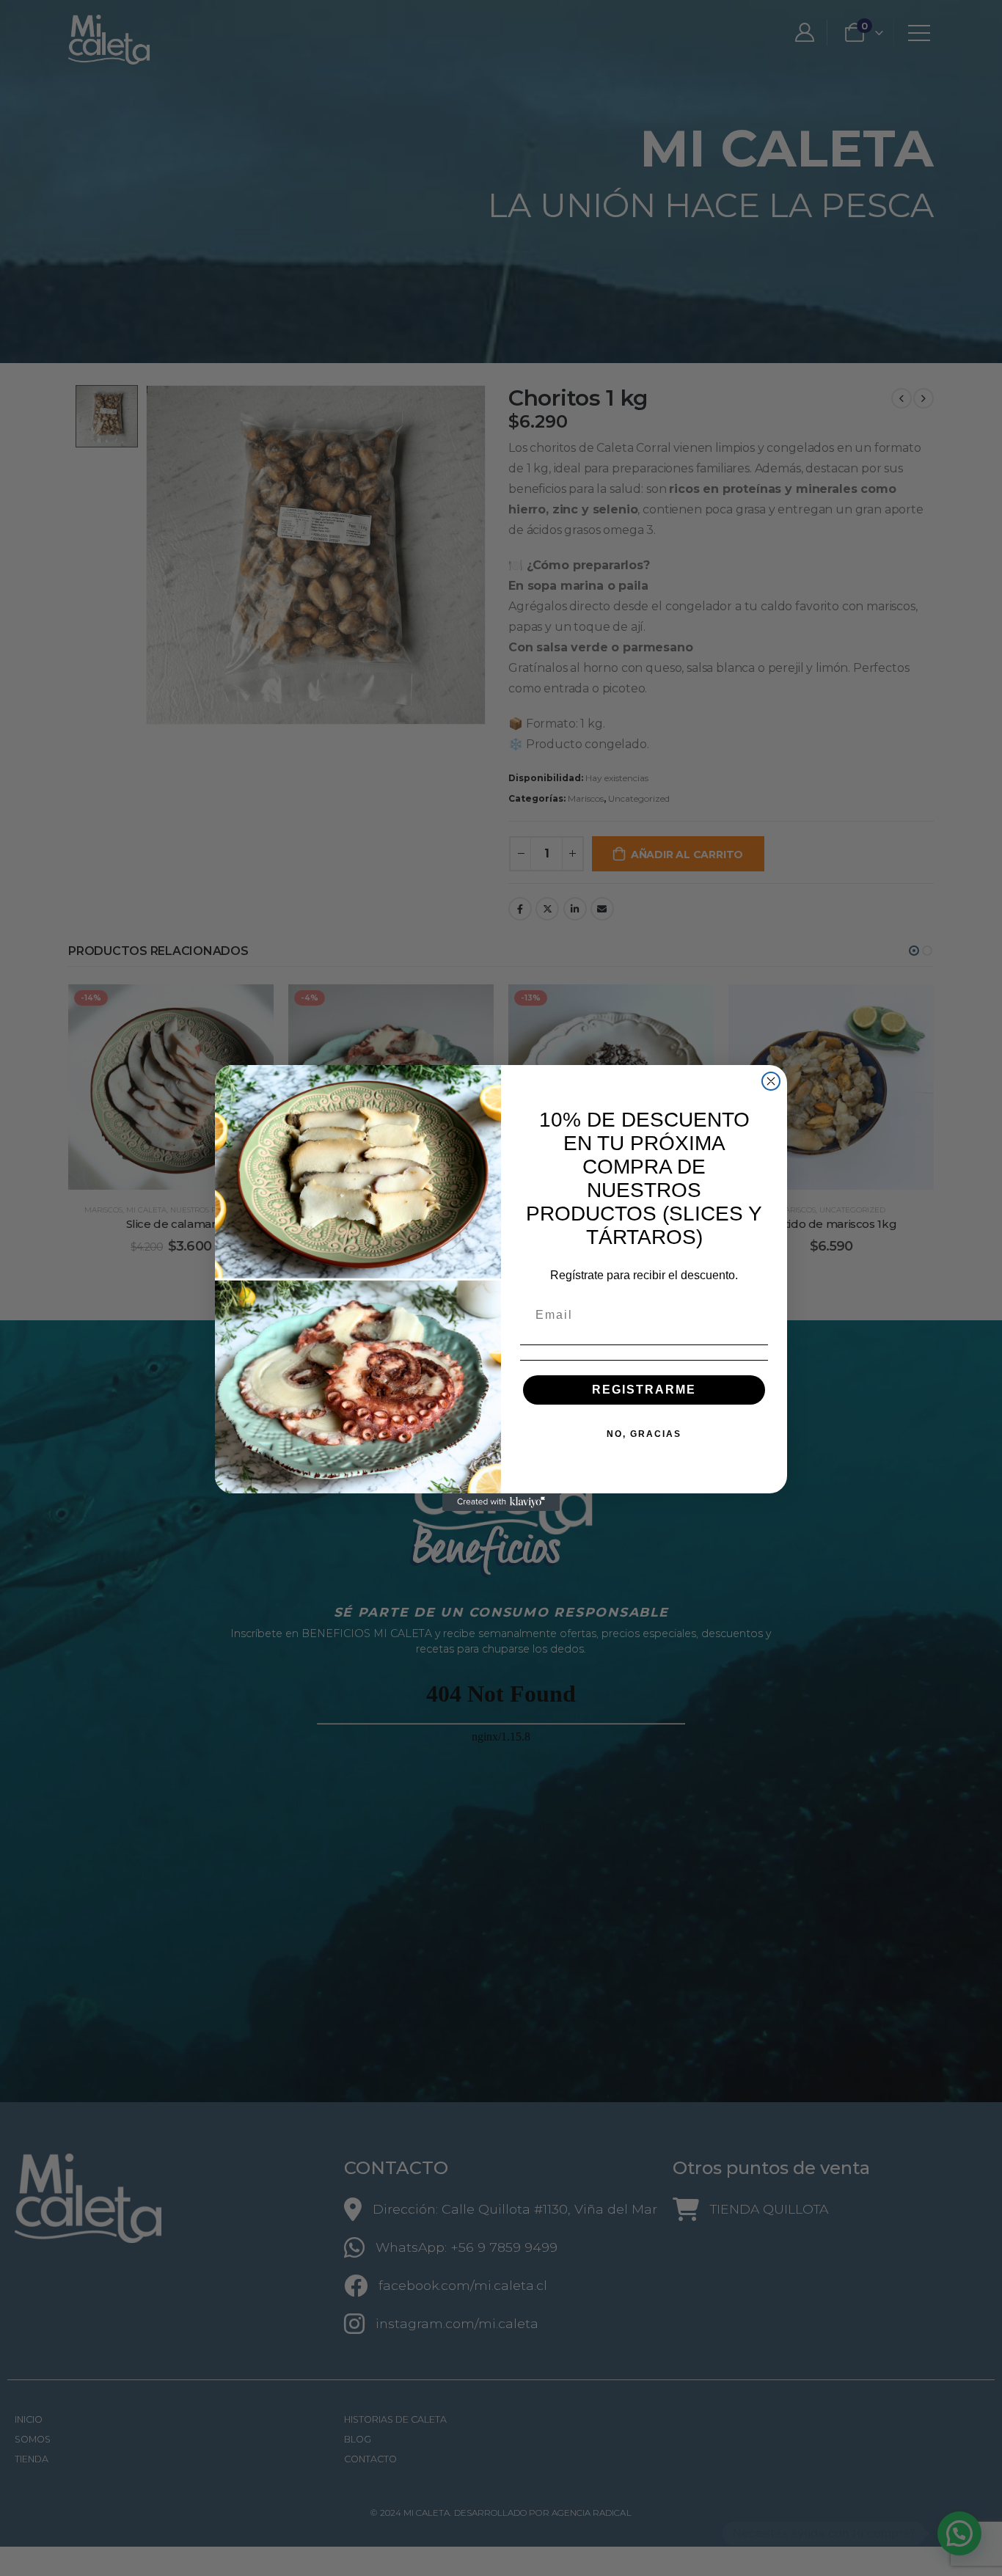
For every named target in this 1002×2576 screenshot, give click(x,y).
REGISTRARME (644, 1390)
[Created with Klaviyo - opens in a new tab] (501, 1502)
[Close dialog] (771, 1081)
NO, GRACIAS (644, 1434)
